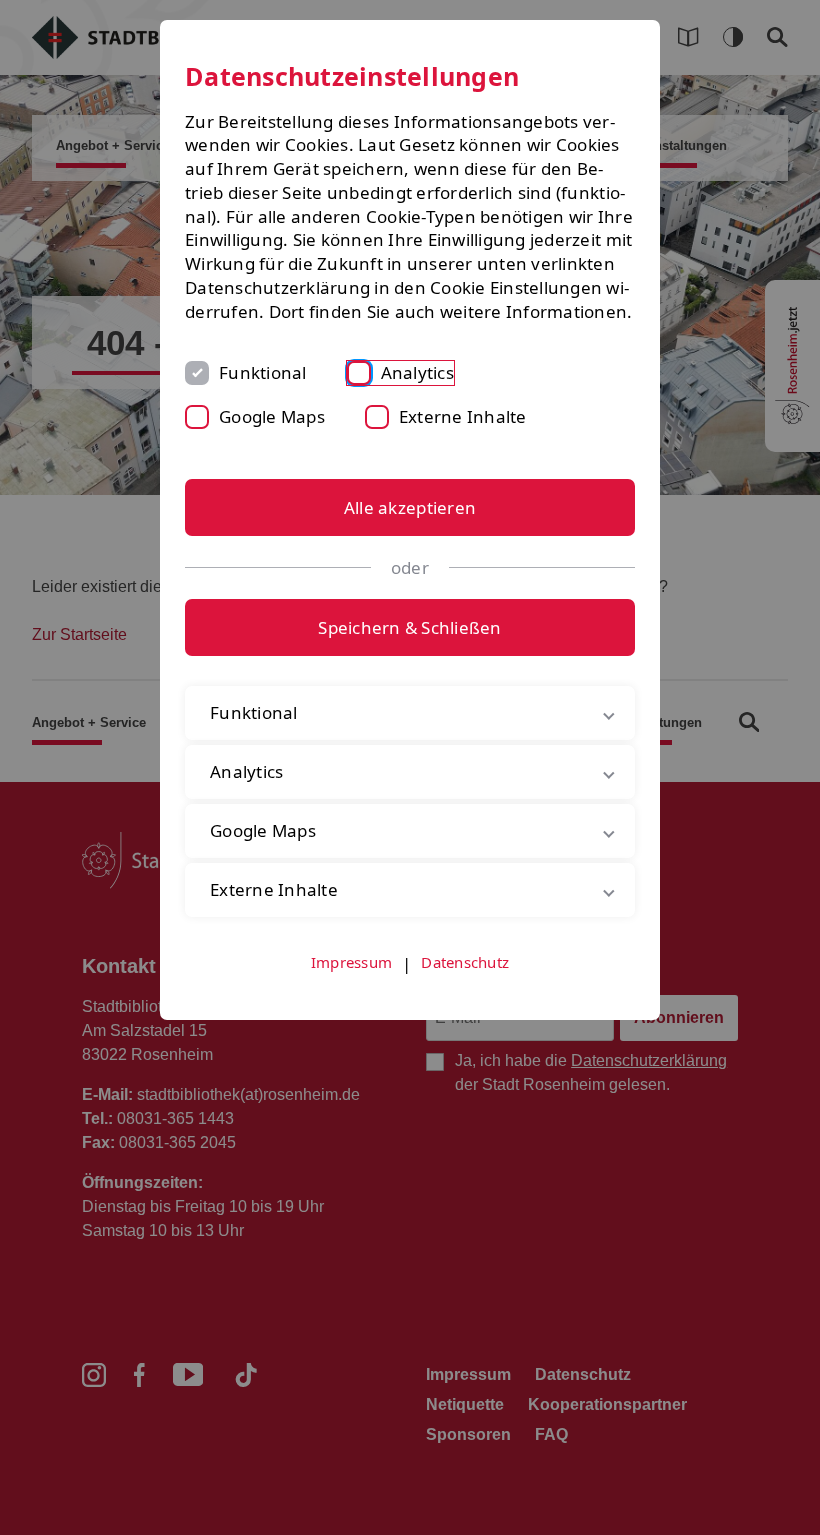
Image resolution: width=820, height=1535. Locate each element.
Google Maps (272, 416)
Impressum (351, 985)
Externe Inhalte (463, 416)
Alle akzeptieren (410, 507)
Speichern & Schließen (409, 627)
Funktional (263, 372)
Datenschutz (465, 985)
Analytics (417, 372)
